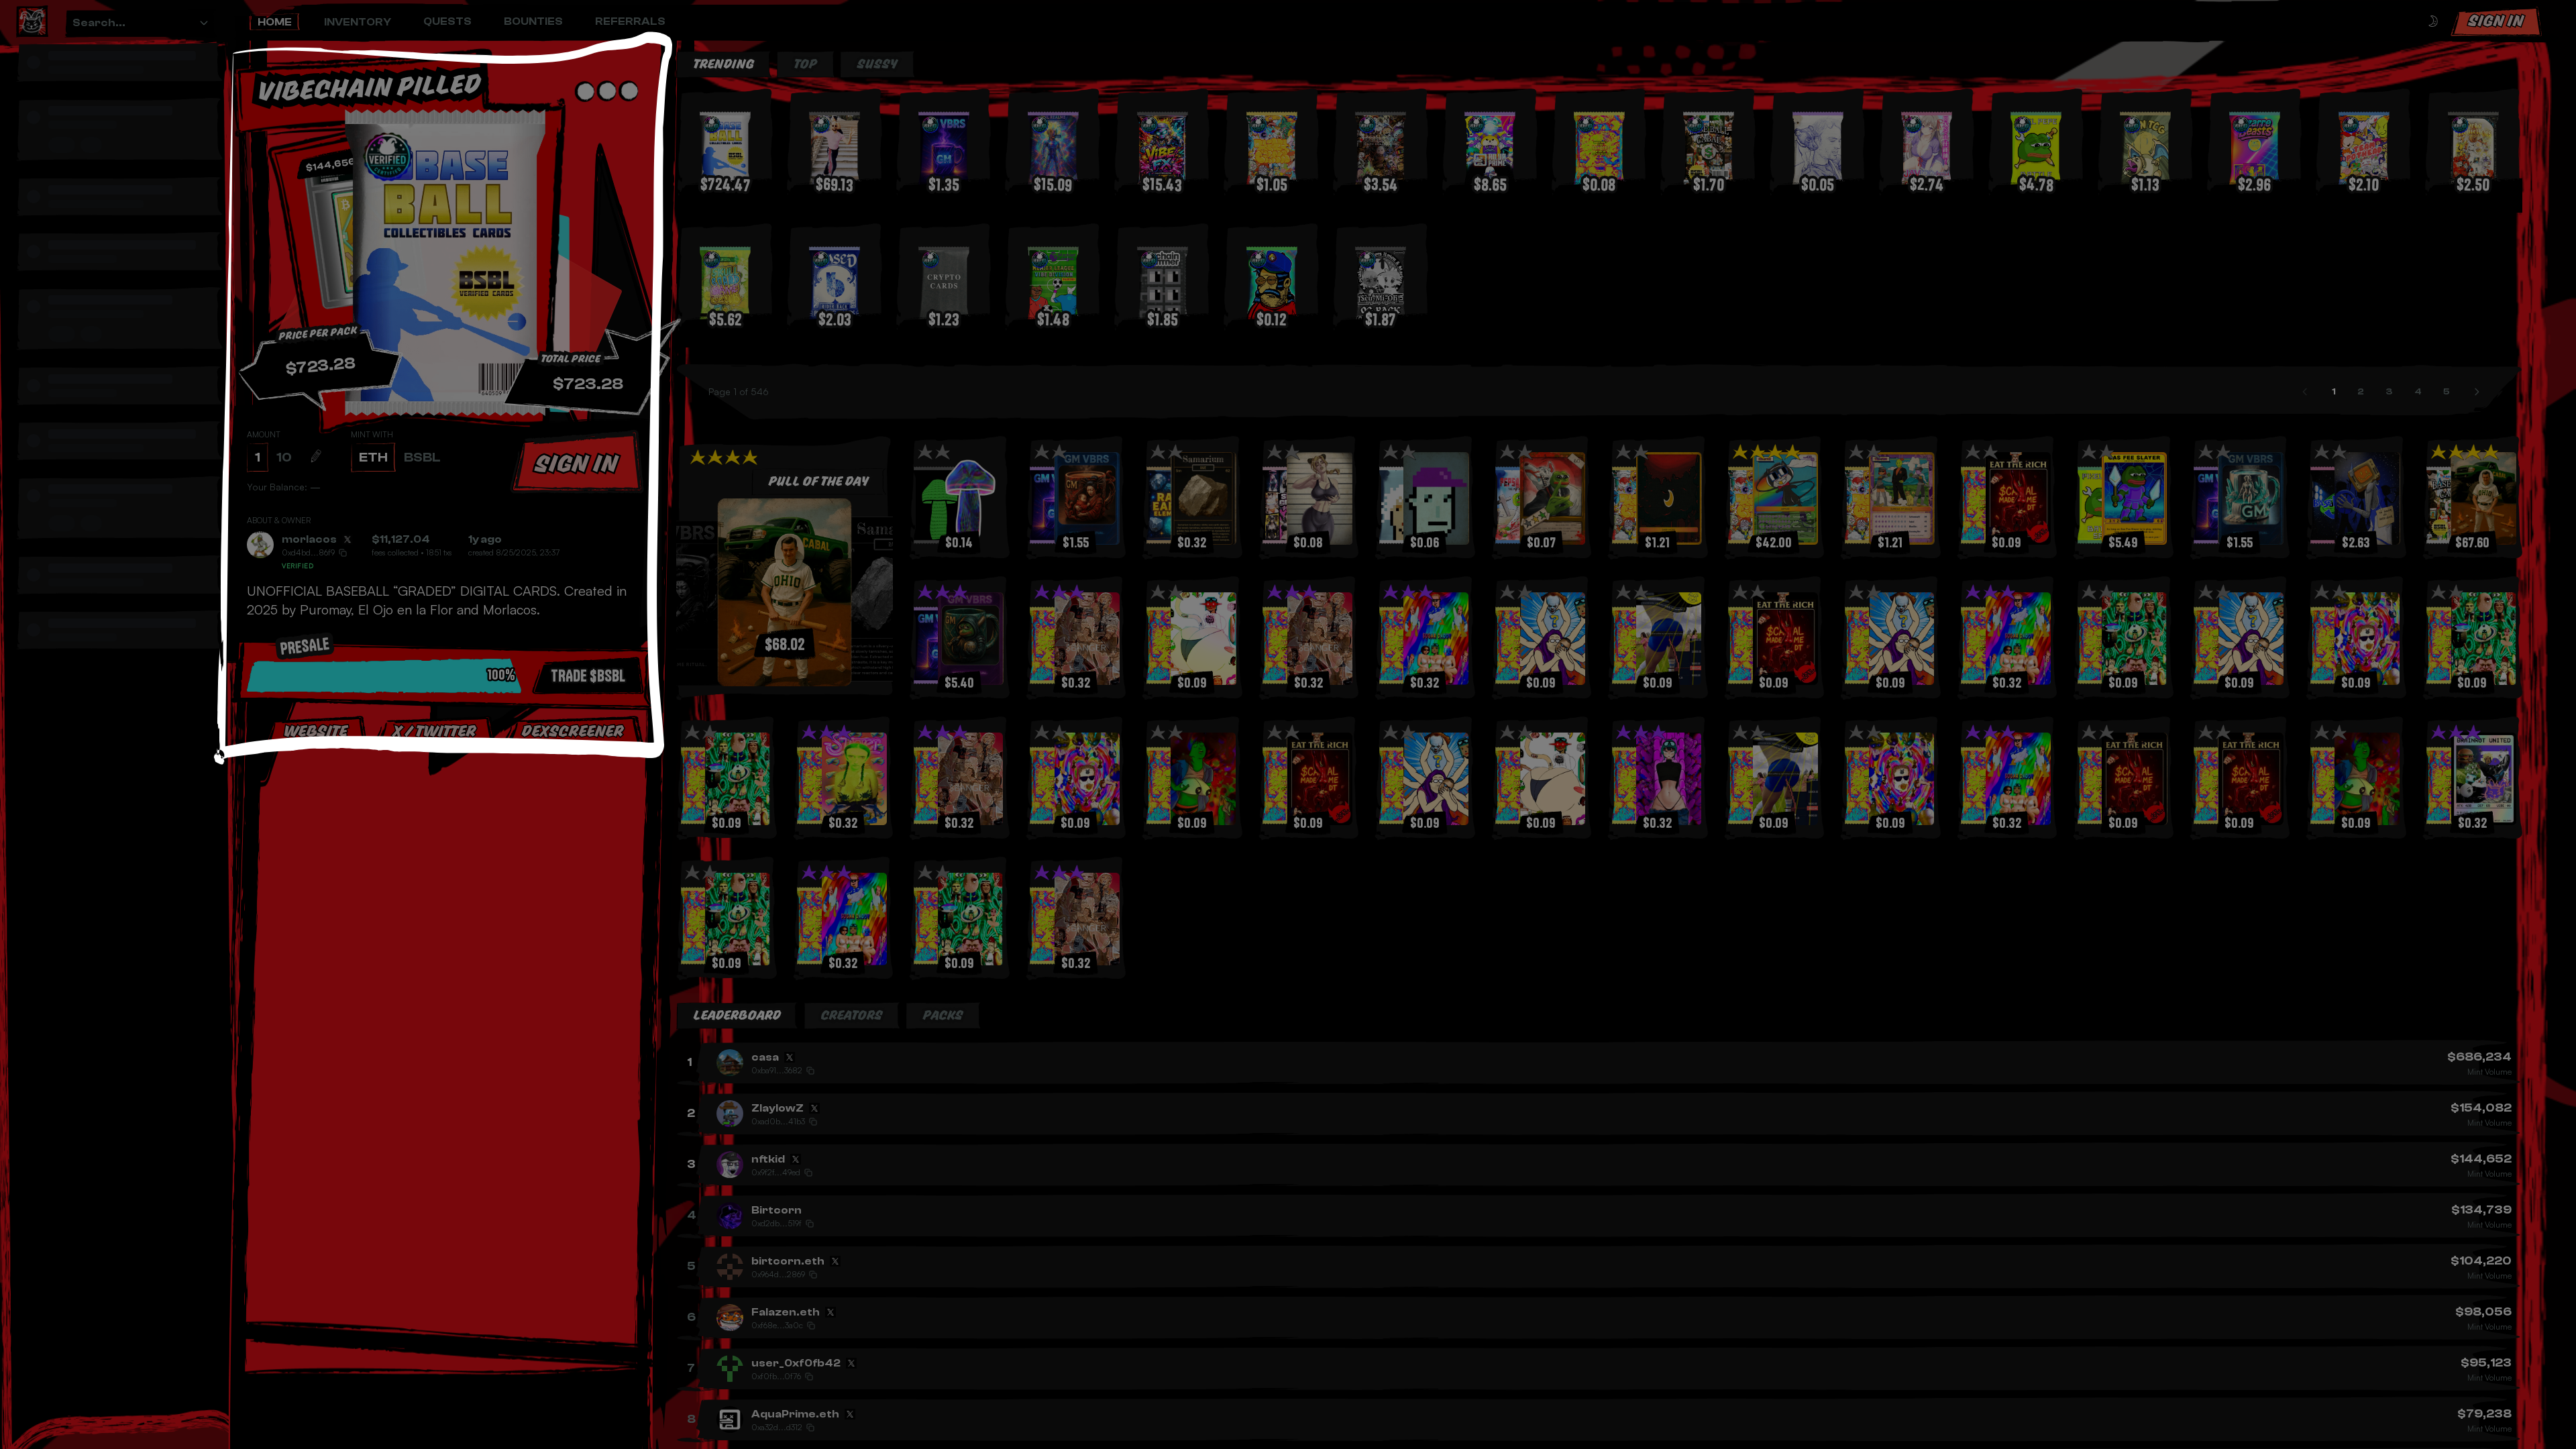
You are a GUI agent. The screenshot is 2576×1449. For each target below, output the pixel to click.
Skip (449, 871)
